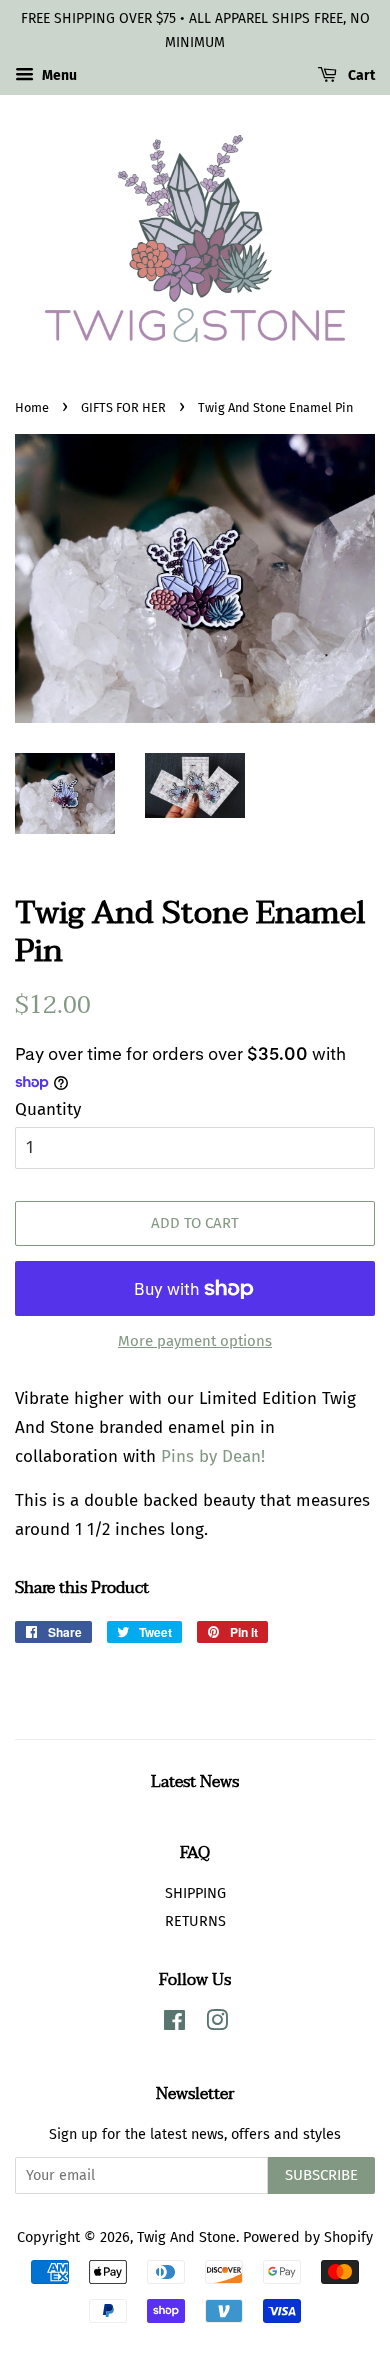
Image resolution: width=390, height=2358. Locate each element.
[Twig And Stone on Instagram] (217, 2024)
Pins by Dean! (213, 1456)
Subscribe (321, 2175)
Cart (360, 75)
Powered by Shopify (308, 2237)
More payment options (195, 1341)
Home (32, 407)
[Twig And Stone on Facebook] (174, 2024)
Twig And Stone (186, 2237)
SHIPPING (195, 1893)
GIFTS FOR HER (123, 407)
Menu (58, 75)
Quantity (48, 1109)
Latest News (195, 1782)
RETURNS (195, 1921)
